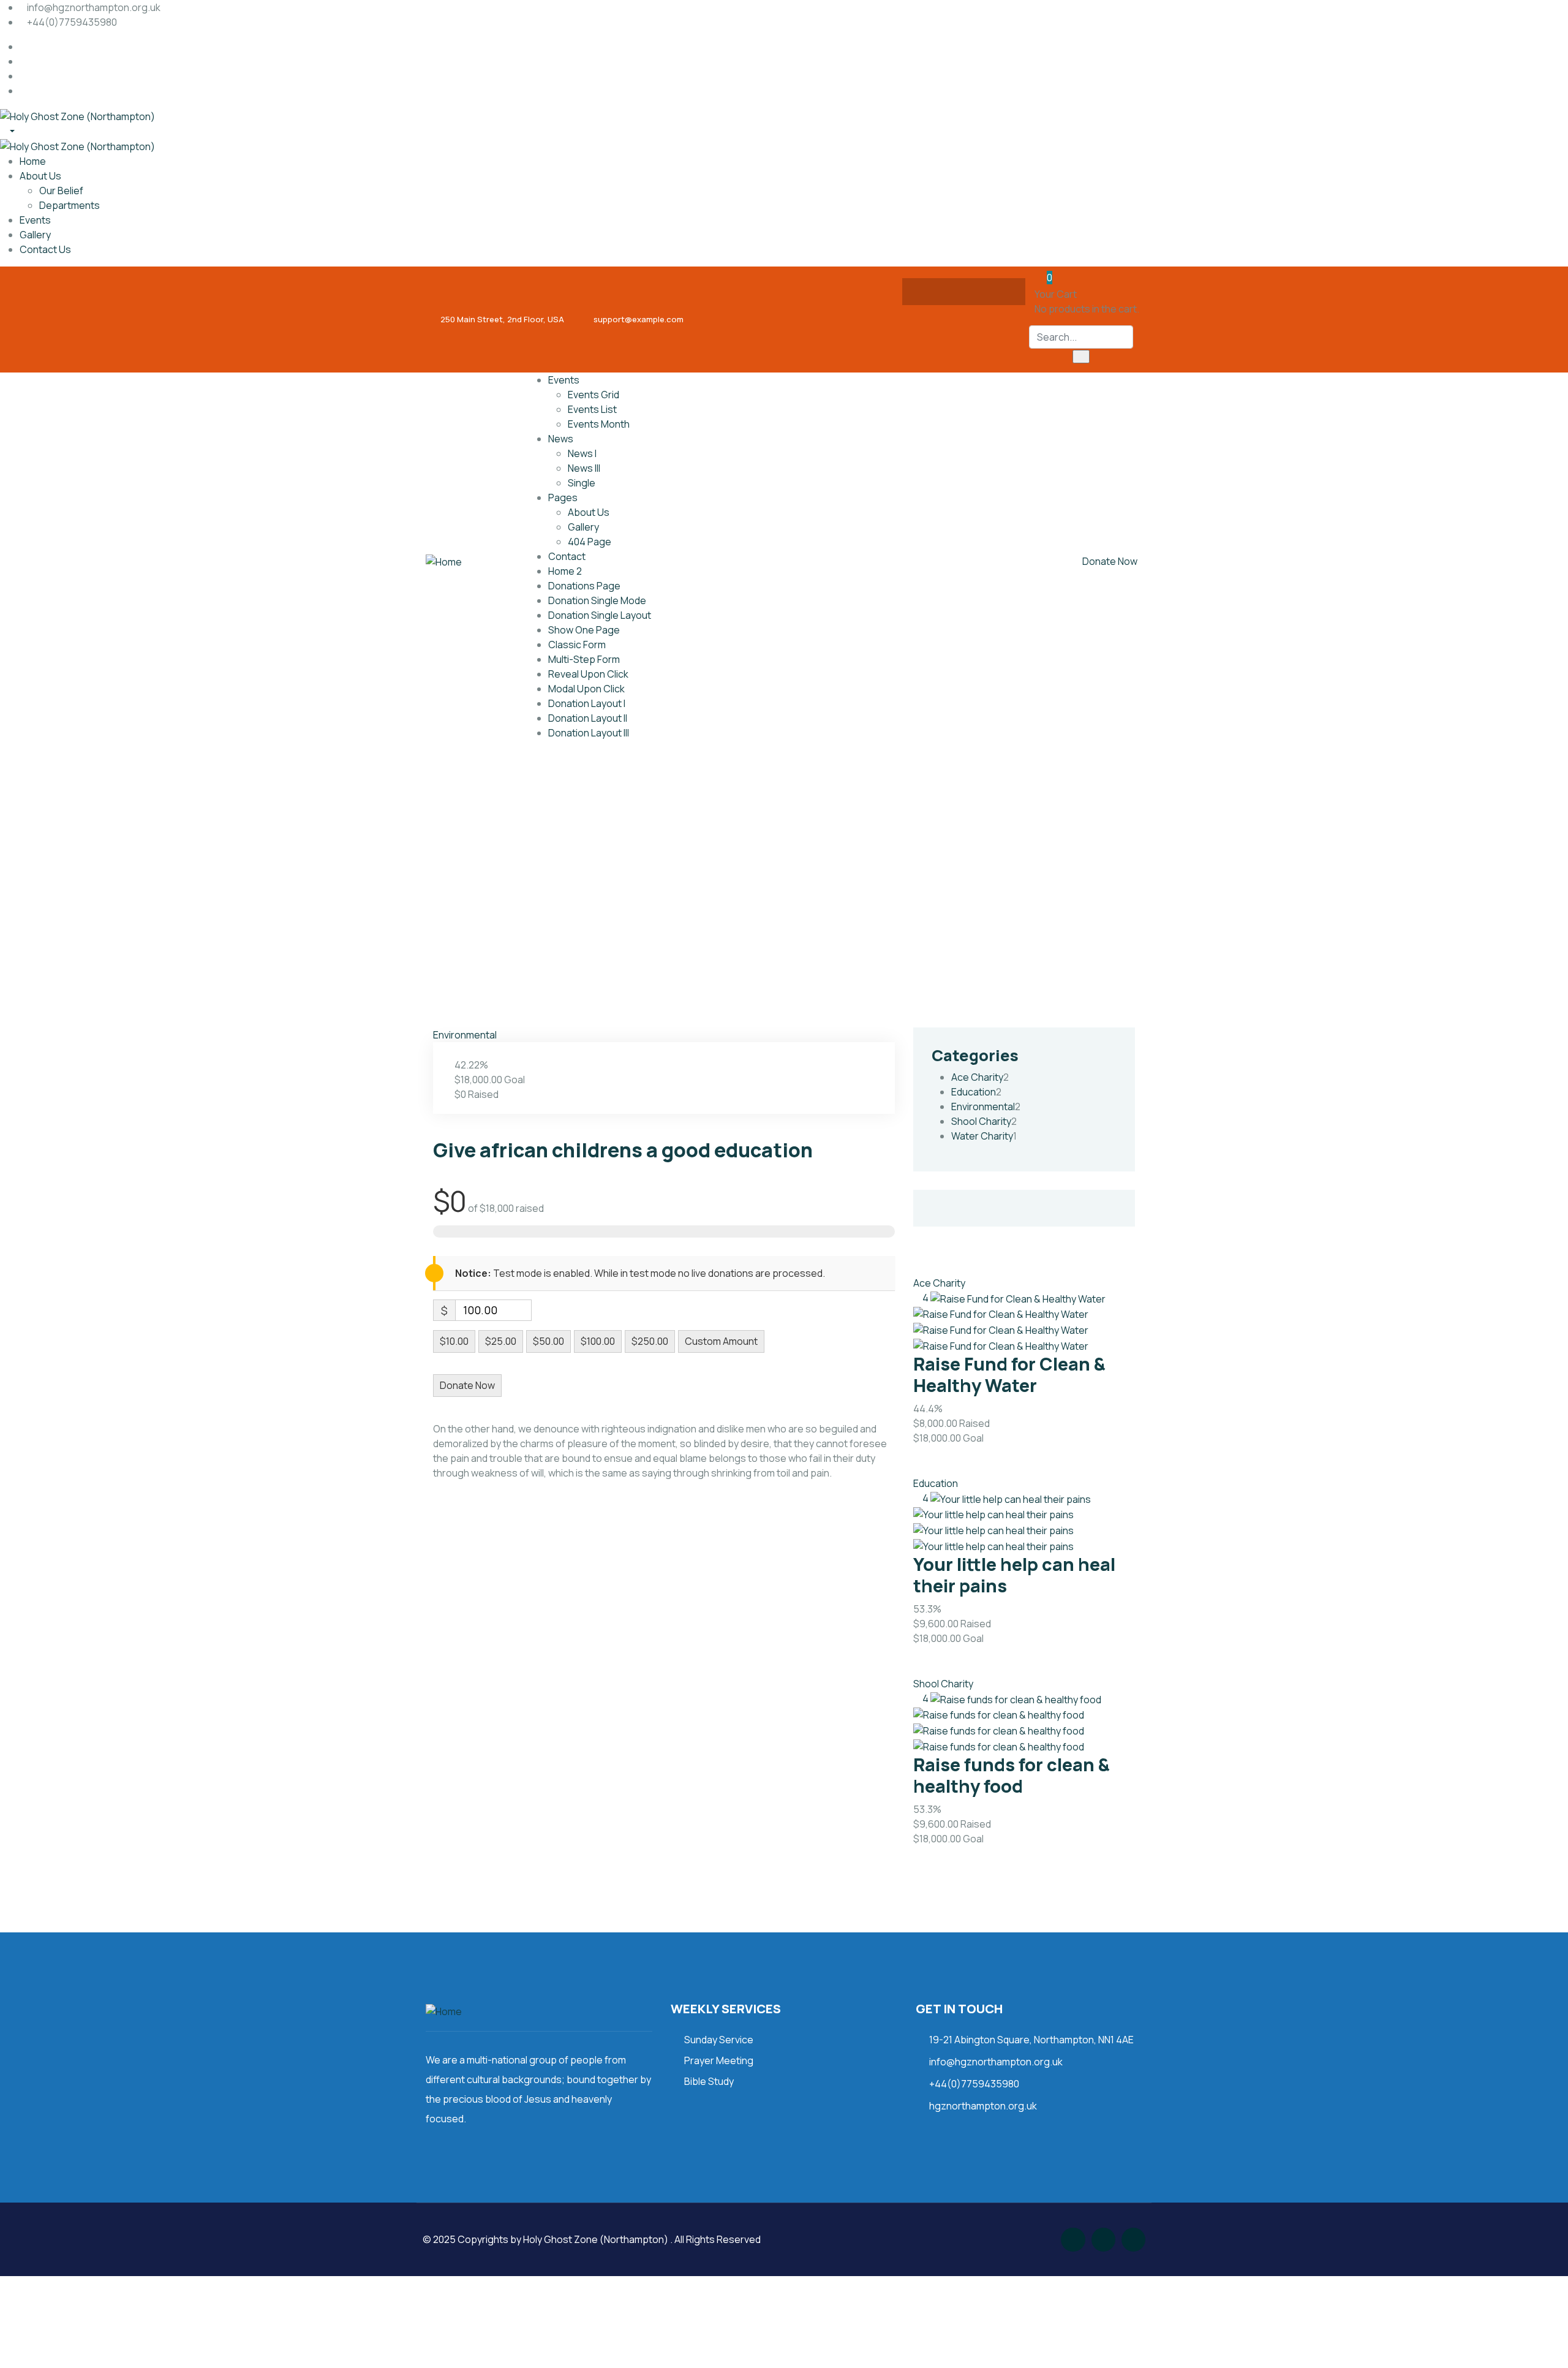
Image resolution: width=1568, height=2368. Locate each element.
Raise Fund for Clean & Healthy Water (1009, 1375)
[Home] (444, 561)
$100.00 (598, 1341)
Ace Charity (977, 1077)
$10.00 (454, 1341)
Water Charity (982, 1136)
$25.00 (501, 1341)
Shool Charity (981, 1121)
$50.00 (548, 1341)
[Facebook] (928, 292)
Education (974, 1092)
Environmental (465, 1035)
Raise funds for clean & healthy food (1012, 1775)
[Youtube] (1133, 2240)
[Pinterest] (1000, 292)
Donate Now (1110, 561)
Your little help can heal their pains (1014, 1575)
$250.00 (650, 1341)
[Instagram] (976, 292)
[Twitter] (952, 292)
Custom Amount (721, 1341)
